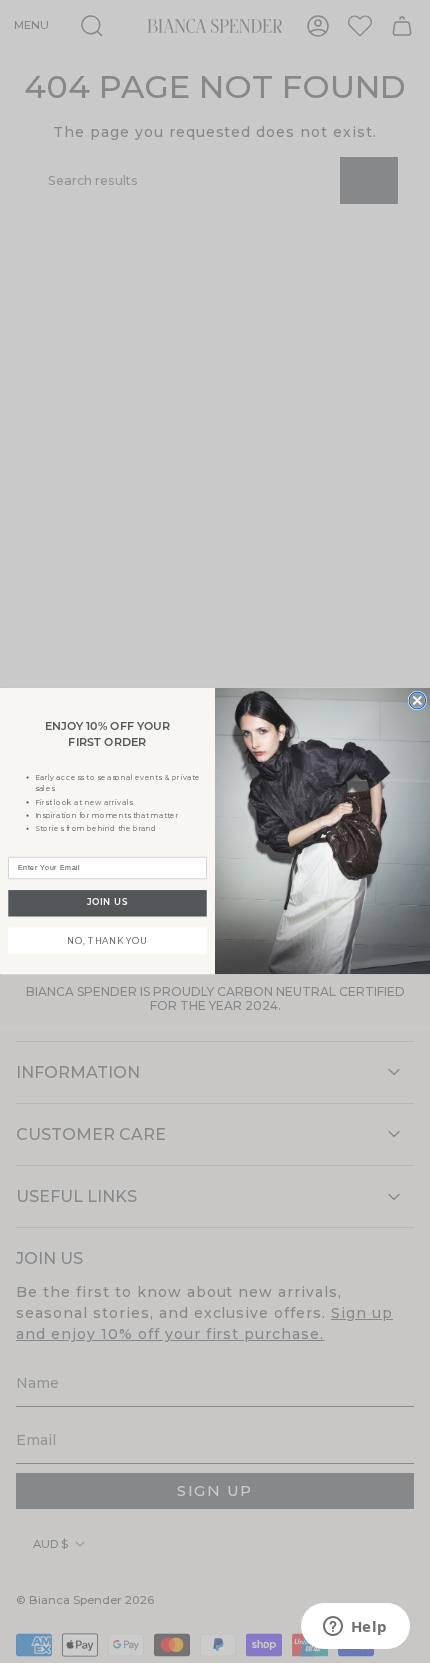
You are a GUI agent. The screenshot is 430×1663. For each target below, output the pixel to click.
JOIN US (107, 903)
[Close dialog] (417, 700)
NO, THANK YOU (107, 940)
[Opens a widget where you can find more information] (355, 1628)
